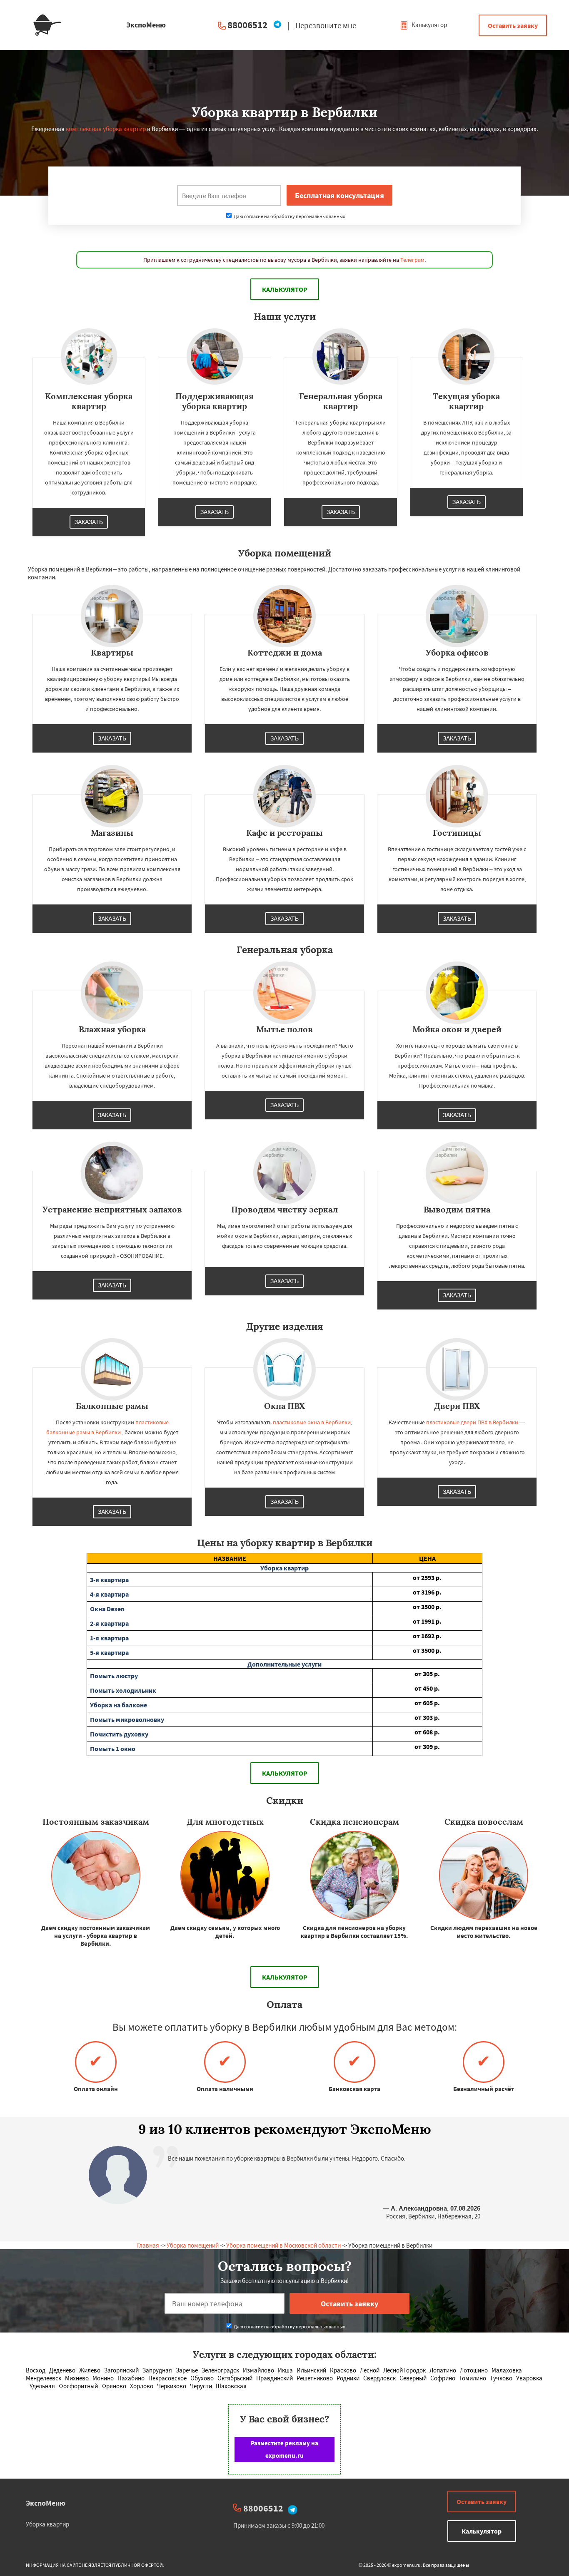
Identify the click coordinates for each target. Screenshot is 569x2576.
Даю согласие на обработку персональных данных (289, 216)
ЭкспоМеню (46, 2503)
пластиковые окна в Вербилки (312, 1422)
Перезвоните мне (326, 25)
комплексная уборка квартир (106, 129)
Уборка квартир (47, 2524)
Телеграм (412, 260)
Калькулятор (429, 25)
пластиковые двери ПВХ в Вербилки (472, 1422)
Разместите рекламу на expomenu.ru (284, 2449)
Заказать (89, 522)
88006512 (247, 25)
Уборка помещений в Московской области (283, 2245)
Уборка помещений (193, 2245)
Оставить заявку (513, 25)
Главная (148, 2245)
